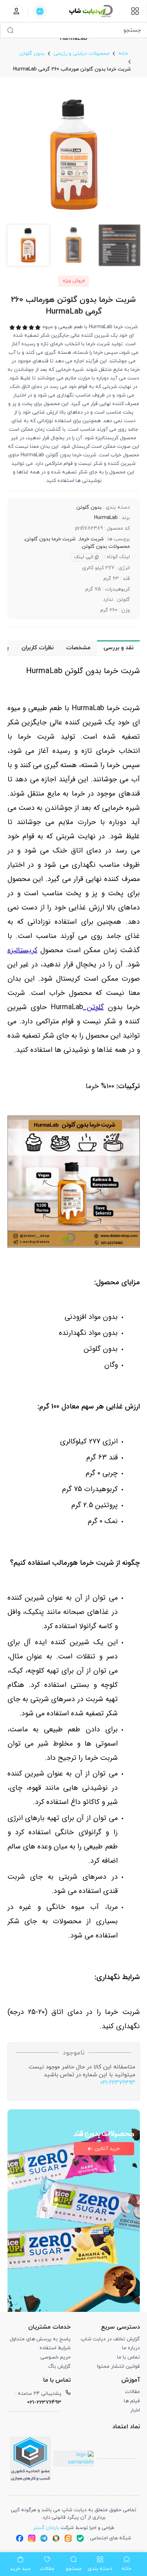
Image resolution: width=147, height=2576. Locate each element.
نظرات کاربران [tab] (37, 648)
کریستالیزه (22, 950)
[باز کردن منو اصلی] (135, 11)
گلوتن (93, 1007)
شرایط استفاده (55, 2348)
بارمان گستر (46, 2528)
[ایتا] (68, 2538)
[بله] (80, 2538)
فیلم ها (132, 2401)
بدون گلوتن (89, 507)
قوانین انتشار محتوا (118, 2367)
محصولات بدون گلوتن (106, 547)
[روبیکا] (56, 2538)
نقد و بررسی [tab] (118, 648)
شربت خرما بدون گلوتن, (50, 539)
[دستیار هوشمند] (40, 11)
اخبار (135, 2410)
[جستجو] (10, 30)
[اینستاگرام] (32, 2538)
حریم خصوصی (55, 2357)
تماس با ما (128, 2357)
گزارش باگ (59, 2367)
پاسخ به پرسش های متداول (40, 2339)
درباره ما (131, 2348)
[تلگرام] (44, 2538)
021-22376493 (118, 2083)
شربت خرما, (91, 539)
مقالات (132, 2392)
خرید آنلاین (107, 2149)
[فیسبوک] (20, 2538)
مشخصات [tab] (78, 648)
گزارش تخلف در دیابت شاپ (110, 2339)
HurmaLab (106, 518)
